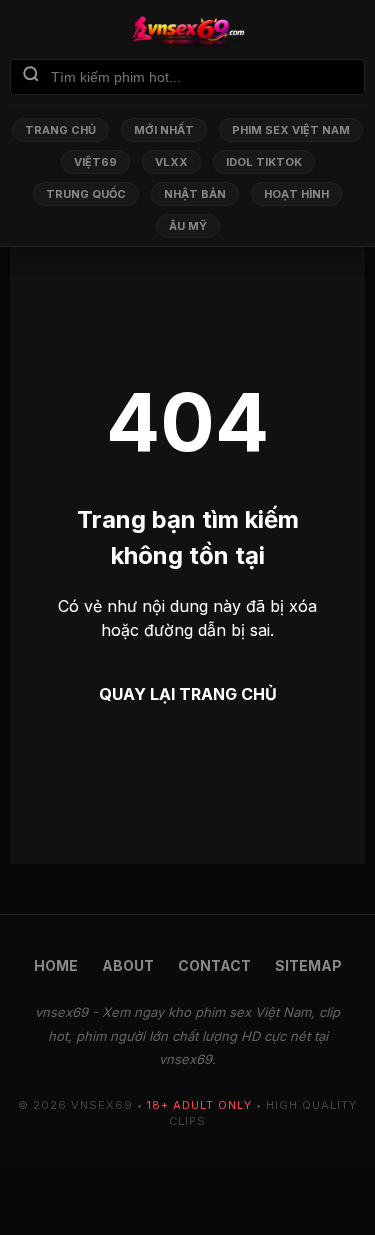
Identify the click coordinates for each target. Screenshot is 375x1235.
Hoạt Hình (296, 194)
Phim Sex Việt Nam (291, 130)
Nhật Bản (195, 194)
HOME (56, 965)
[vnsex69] (187, 31)
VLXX (171, 162)
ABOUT (128, 965)
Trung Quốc (86, 194)
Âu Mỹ (188, 226)
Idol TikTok (264, 162)
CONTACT (214, 965)
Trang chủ (60, 130)
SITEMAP (308, 965)
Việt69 (95, 162)
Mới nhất (164, 130)
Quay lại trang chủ (188, 694)
